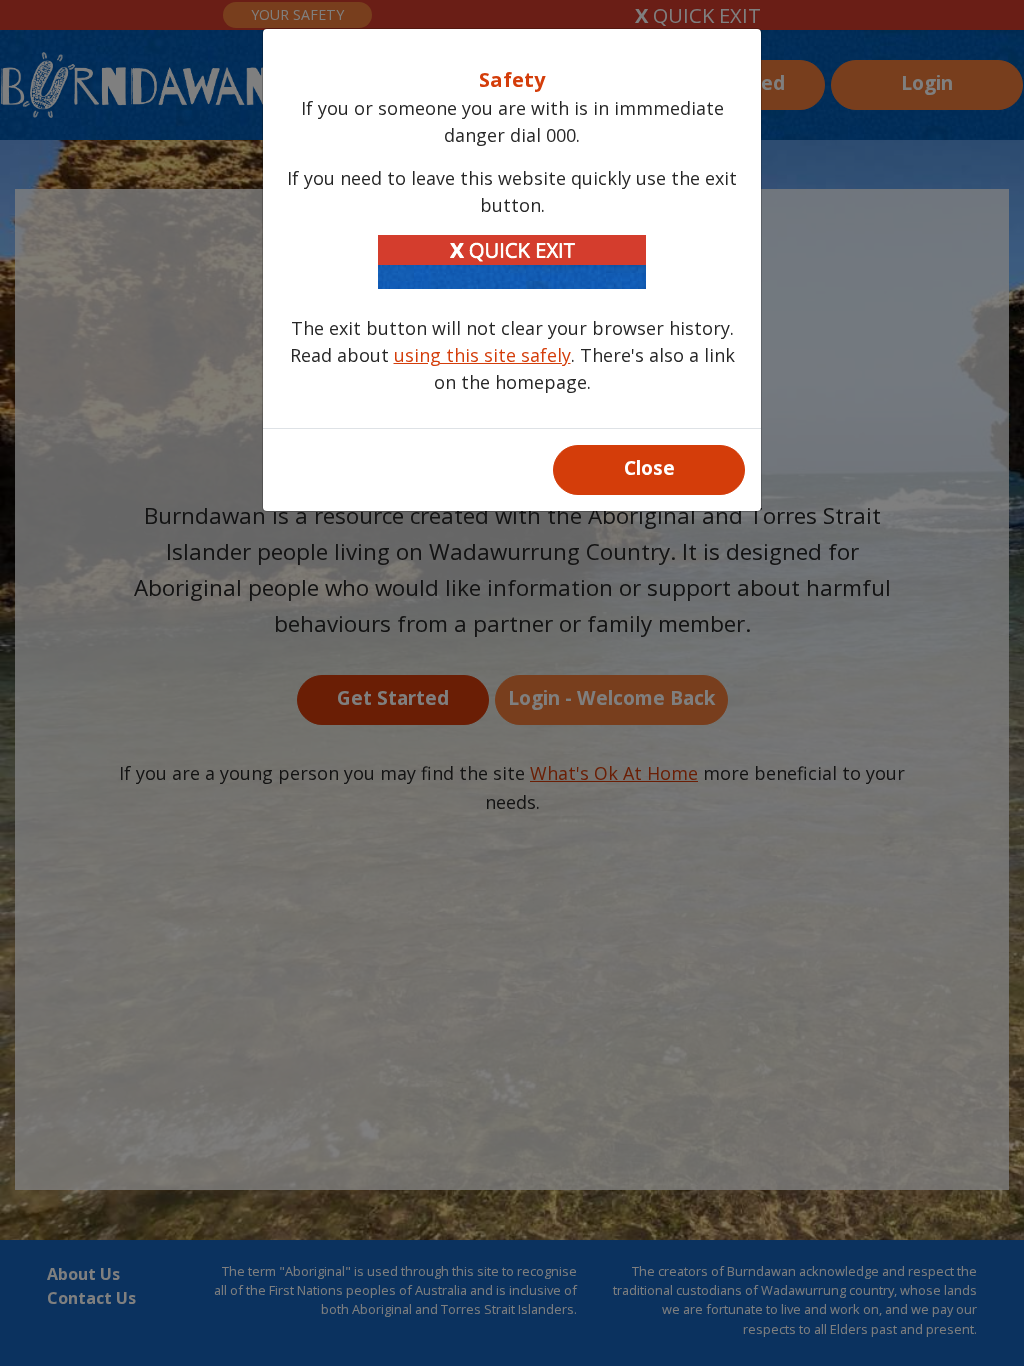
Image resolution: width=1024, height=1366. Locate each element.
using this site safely (482, 355)
